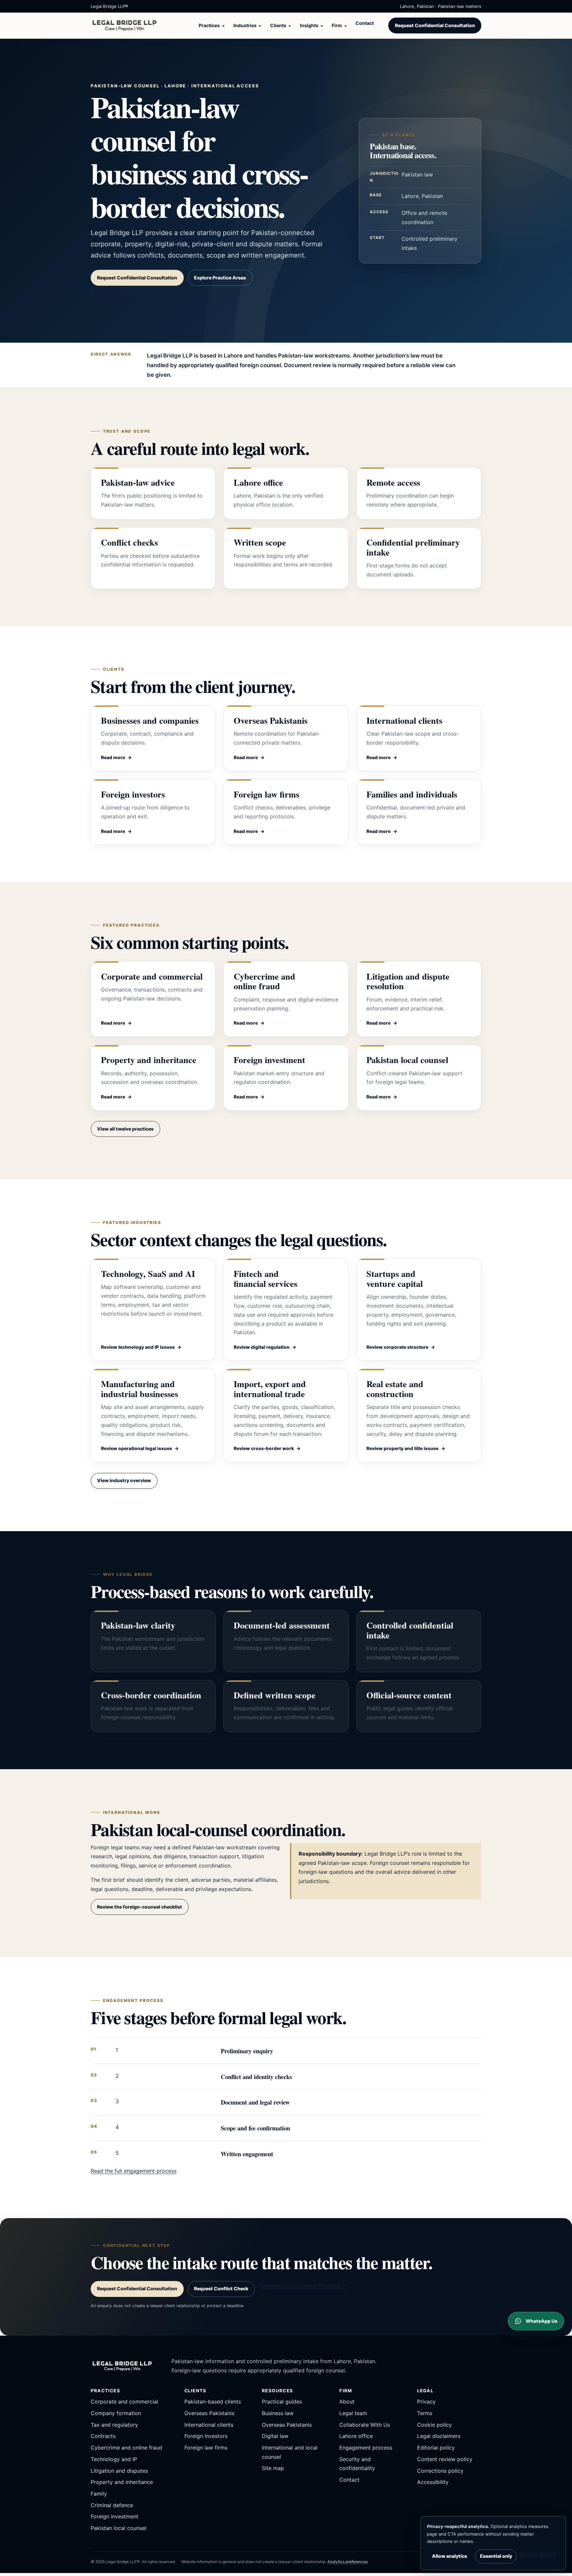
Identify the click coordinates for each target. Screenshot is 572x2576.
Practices (209, 25)
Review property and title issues (403, 1448)
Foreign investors (206, 2436)
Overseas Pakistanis (209, 2413)
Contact (365, 23)
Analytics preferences (348, 2562)
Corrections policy (440, 2471)
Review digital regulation (262, 1347)
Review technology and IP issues (138, 1347)
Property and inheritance (122, 2482)
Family (99, 2494)
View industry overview (124, 1480)
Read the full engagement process (134, 2171)
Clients (278, 25)
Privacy (426, 2402)
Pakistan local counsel (119, 2528)
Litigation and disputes (119, 2471)
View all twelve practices (125, 1129)
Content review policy (445, 2459)
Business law (278, 2413)
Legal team (353, 2413)
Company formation (116, 2413)
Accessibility (433, 2482)
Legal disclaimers (439, 2436)
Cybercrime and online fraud (126, 2448)
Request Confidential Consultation (435, 25)
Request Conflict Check (221, 2288)
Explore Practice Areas (220, 278)
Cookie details (538, 2554)
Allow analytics (450, 2556)
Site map (273, 2468)
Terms (425, 2413)
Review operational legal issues (137, 1448)
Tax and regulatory (114, 2425)
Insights (309, 25)
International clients (209, 2425)
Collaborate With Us (365, 2425)
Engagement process (366, 2448)
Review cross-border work (264, 1448)
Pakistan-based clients (213, 2402)
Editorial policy (436, 2448)
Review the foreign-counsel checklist (140, 1907)
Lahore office (356, 2436)
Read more (113, 757)
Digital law (275, 2436)
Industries (245, 25)
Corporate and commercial (124, 2402)
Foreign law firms (206, 2448)
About (347, 2402)
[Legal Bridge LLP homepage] (126, 25)
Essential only (496, 2556)
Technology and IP (114, 2459)
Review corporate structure (397, 1347)
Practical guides (282, 2402)
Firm (337, 25)
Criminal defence (112, 2505)
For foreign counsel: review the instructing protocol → (158, 290)
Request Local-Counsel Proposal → (303, 2285)
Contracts (103, 2436)
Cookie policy (434, 2425)
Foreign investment (115, 2516)
